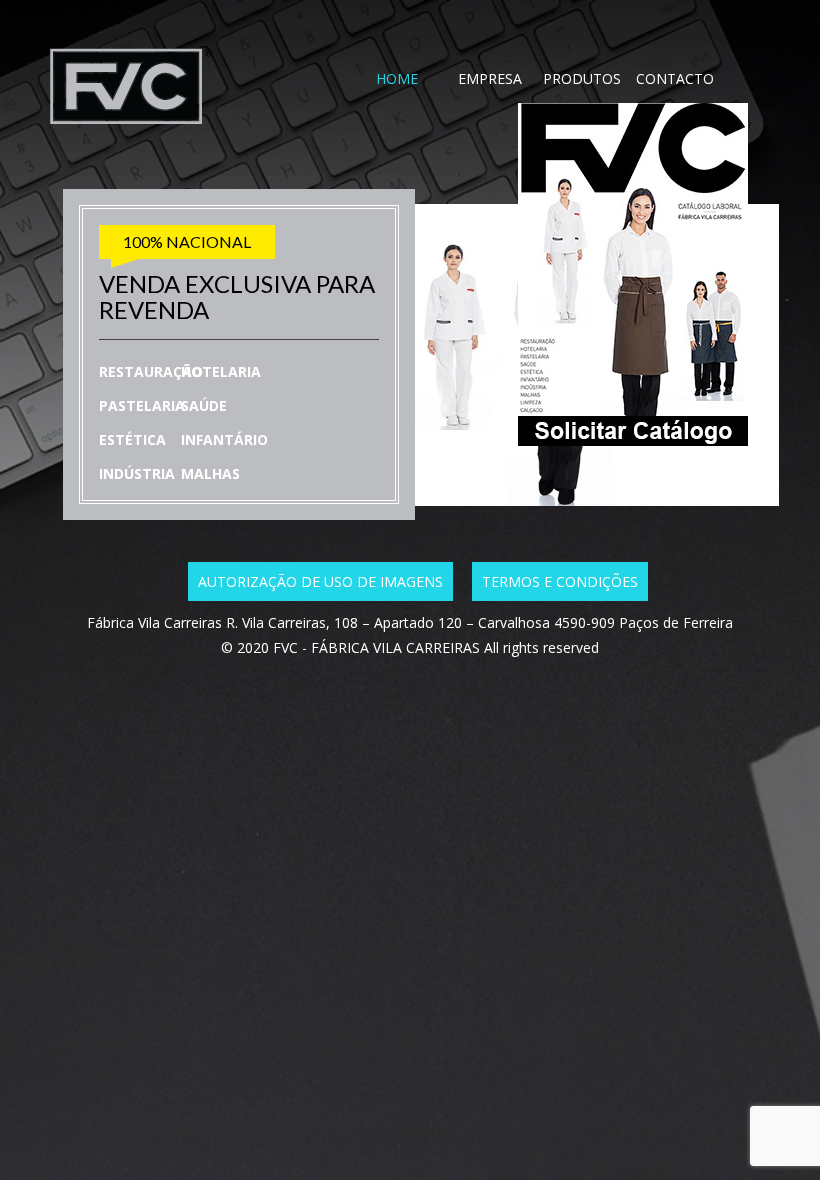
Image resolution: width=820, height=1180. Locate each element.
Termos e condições (560, 581)
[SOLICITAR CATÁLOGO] (577, 440)
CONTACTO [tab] (675, 78)
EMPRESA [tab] (490, 78)
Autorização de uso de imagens (320, 581)
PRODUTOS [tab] (582, 78)
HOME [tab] (397, 78)
